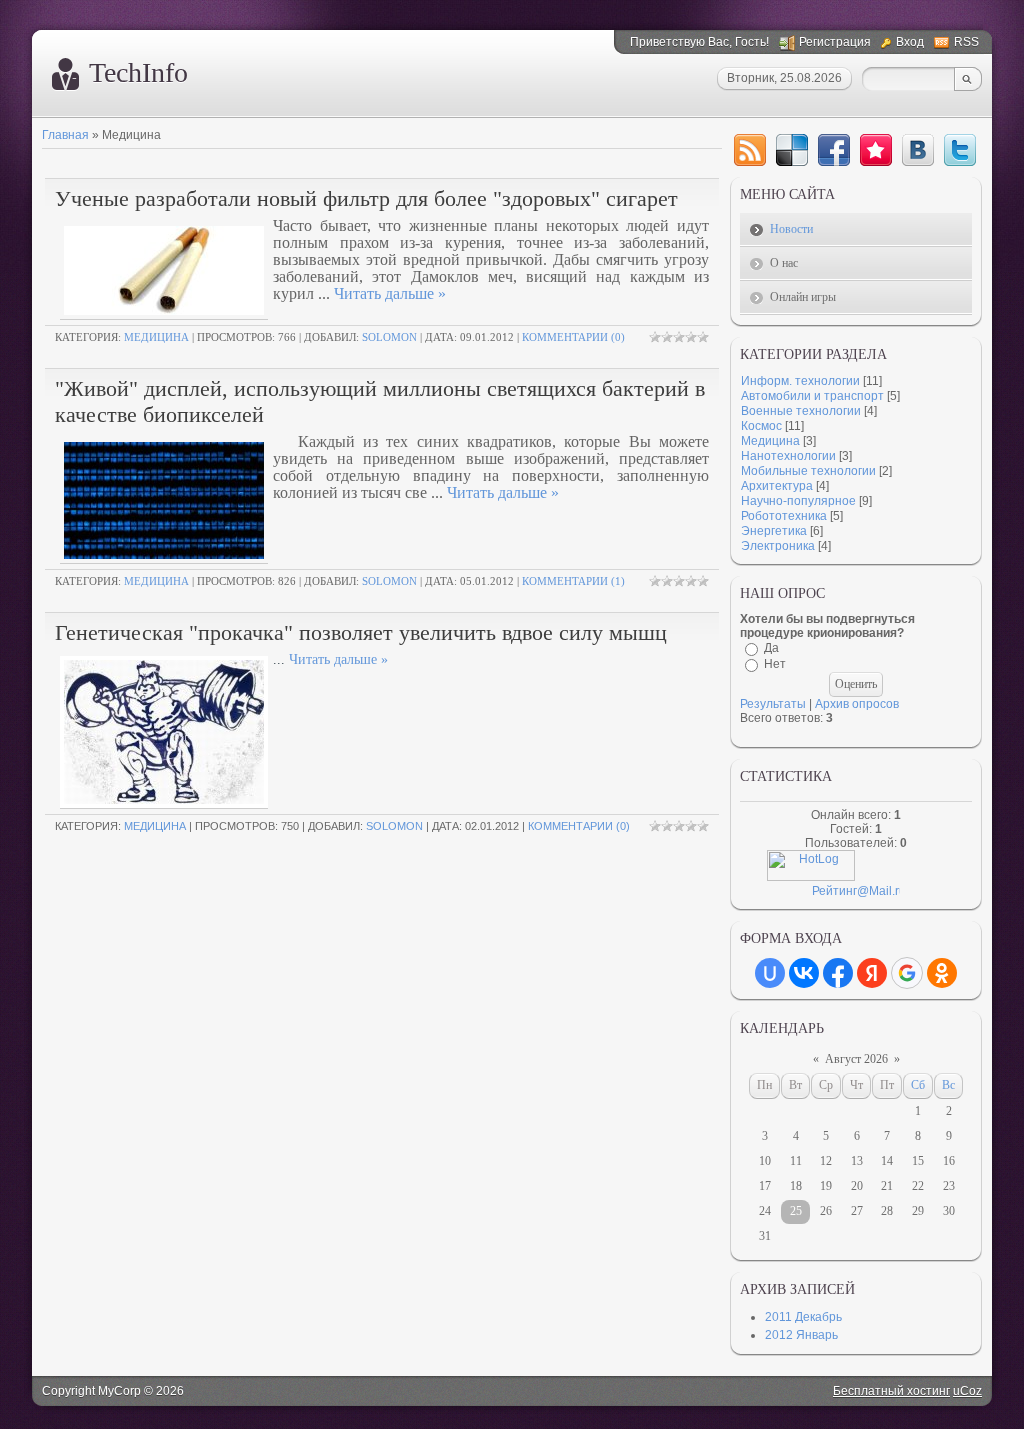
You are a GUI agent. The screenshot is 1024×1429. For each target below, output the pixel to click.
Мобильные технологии (808, 471)
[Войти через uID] (770, 973)
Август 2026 (856, 1059)
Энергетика (774, 531)
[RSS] (750, 150)
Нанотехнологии (788, 456)
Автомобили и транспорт (812, 396)
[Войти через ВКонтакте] (804, 973)
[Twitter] (960, 150)
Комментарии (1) (573, 581)
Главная (65, 135)
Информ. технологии (800, 381)
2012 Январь (801, 1335)
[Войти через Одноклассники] (942, 973)
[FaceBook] (834, 150)
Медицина (156, 337)
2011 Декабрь (803, 1317)
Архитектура (777, 486)
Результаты (773, 704)
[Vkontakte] (918, 150)
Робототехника (784, 516)
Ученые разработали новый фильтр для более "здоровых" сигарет (366, 198)
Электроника (778, 546)
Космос (761, 426)
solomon (389, 337)
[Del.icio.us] (792, 150)
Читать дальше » (390, 293)
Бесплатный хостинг (891, 1391)
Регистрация (835, 42)
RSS (966, 42)
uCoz (967, 1391)
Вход (910, 42)
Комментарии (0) (573, 337)
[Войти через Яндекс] (872, 973)
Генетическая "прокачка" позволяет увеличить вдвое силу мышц (361, 632)
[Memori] (876, 150)
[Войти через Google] (907, 973)
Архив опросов (857, 704)
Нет (775, 664)
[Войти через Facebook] (838, 973)
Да (771, 648)
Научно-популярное (798, 501)
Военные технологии (801, 411)
